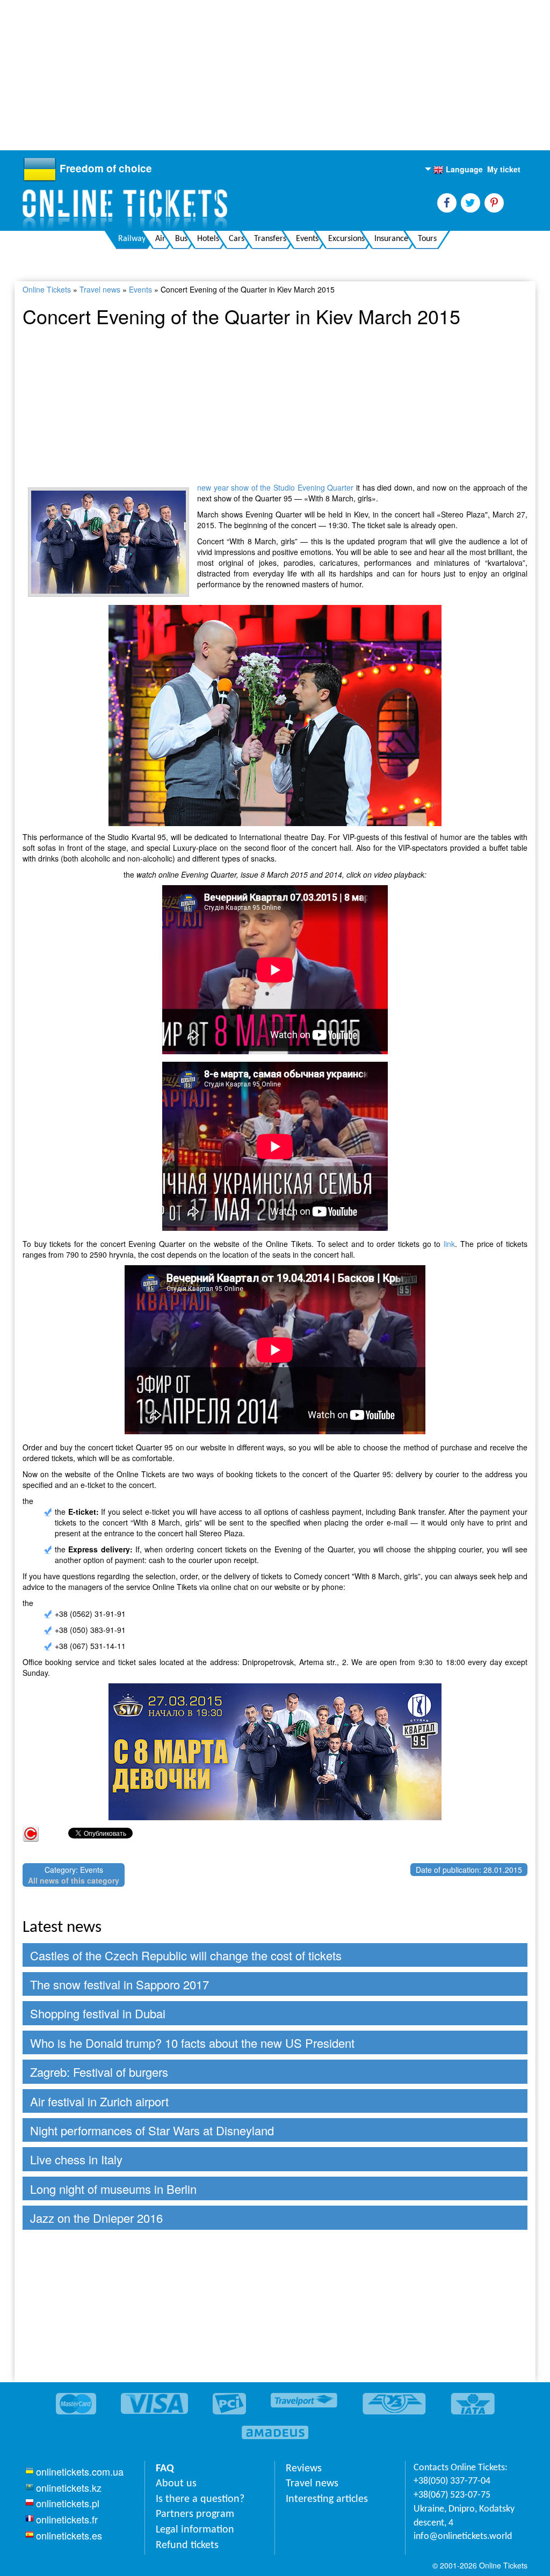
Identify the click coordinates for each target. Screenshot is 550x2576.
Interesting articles (327, 2499)
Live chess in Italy (76, 2159)
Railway (132, 239)
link (449, 1244)
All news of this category (74, 1880)
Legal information (195, 2530)
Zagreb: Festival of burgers (99, 2072)
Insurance (391, 239)
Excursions (346, 239)
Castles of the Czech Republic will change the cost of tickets (186, 1955)
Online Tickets (47, 289)
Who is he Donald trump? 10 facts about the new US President (192, 2043)
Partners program (195, 2514)
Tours (427, 239)
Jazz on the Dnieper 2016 (96, 2218)
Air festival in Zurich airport (99, 2101)
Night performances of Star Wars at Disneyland (152, 2130)
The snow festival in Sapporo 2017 (120, 1984)
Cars (237, 239)
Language (458, 170)
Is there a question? (200, 2499)
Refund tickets (187, 2545)
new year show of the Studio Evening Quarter (275, 487)
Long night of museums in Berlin (113, 2189)
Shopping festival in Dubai (98, 2013)
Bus (181, 239)
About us (176, 2484)
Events (307, 239)
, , (464, 2516)
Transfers (270, 239)
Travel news (100, 289)
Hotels (208, 239)
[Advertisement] (271, 75)
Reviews (304, 2469)
